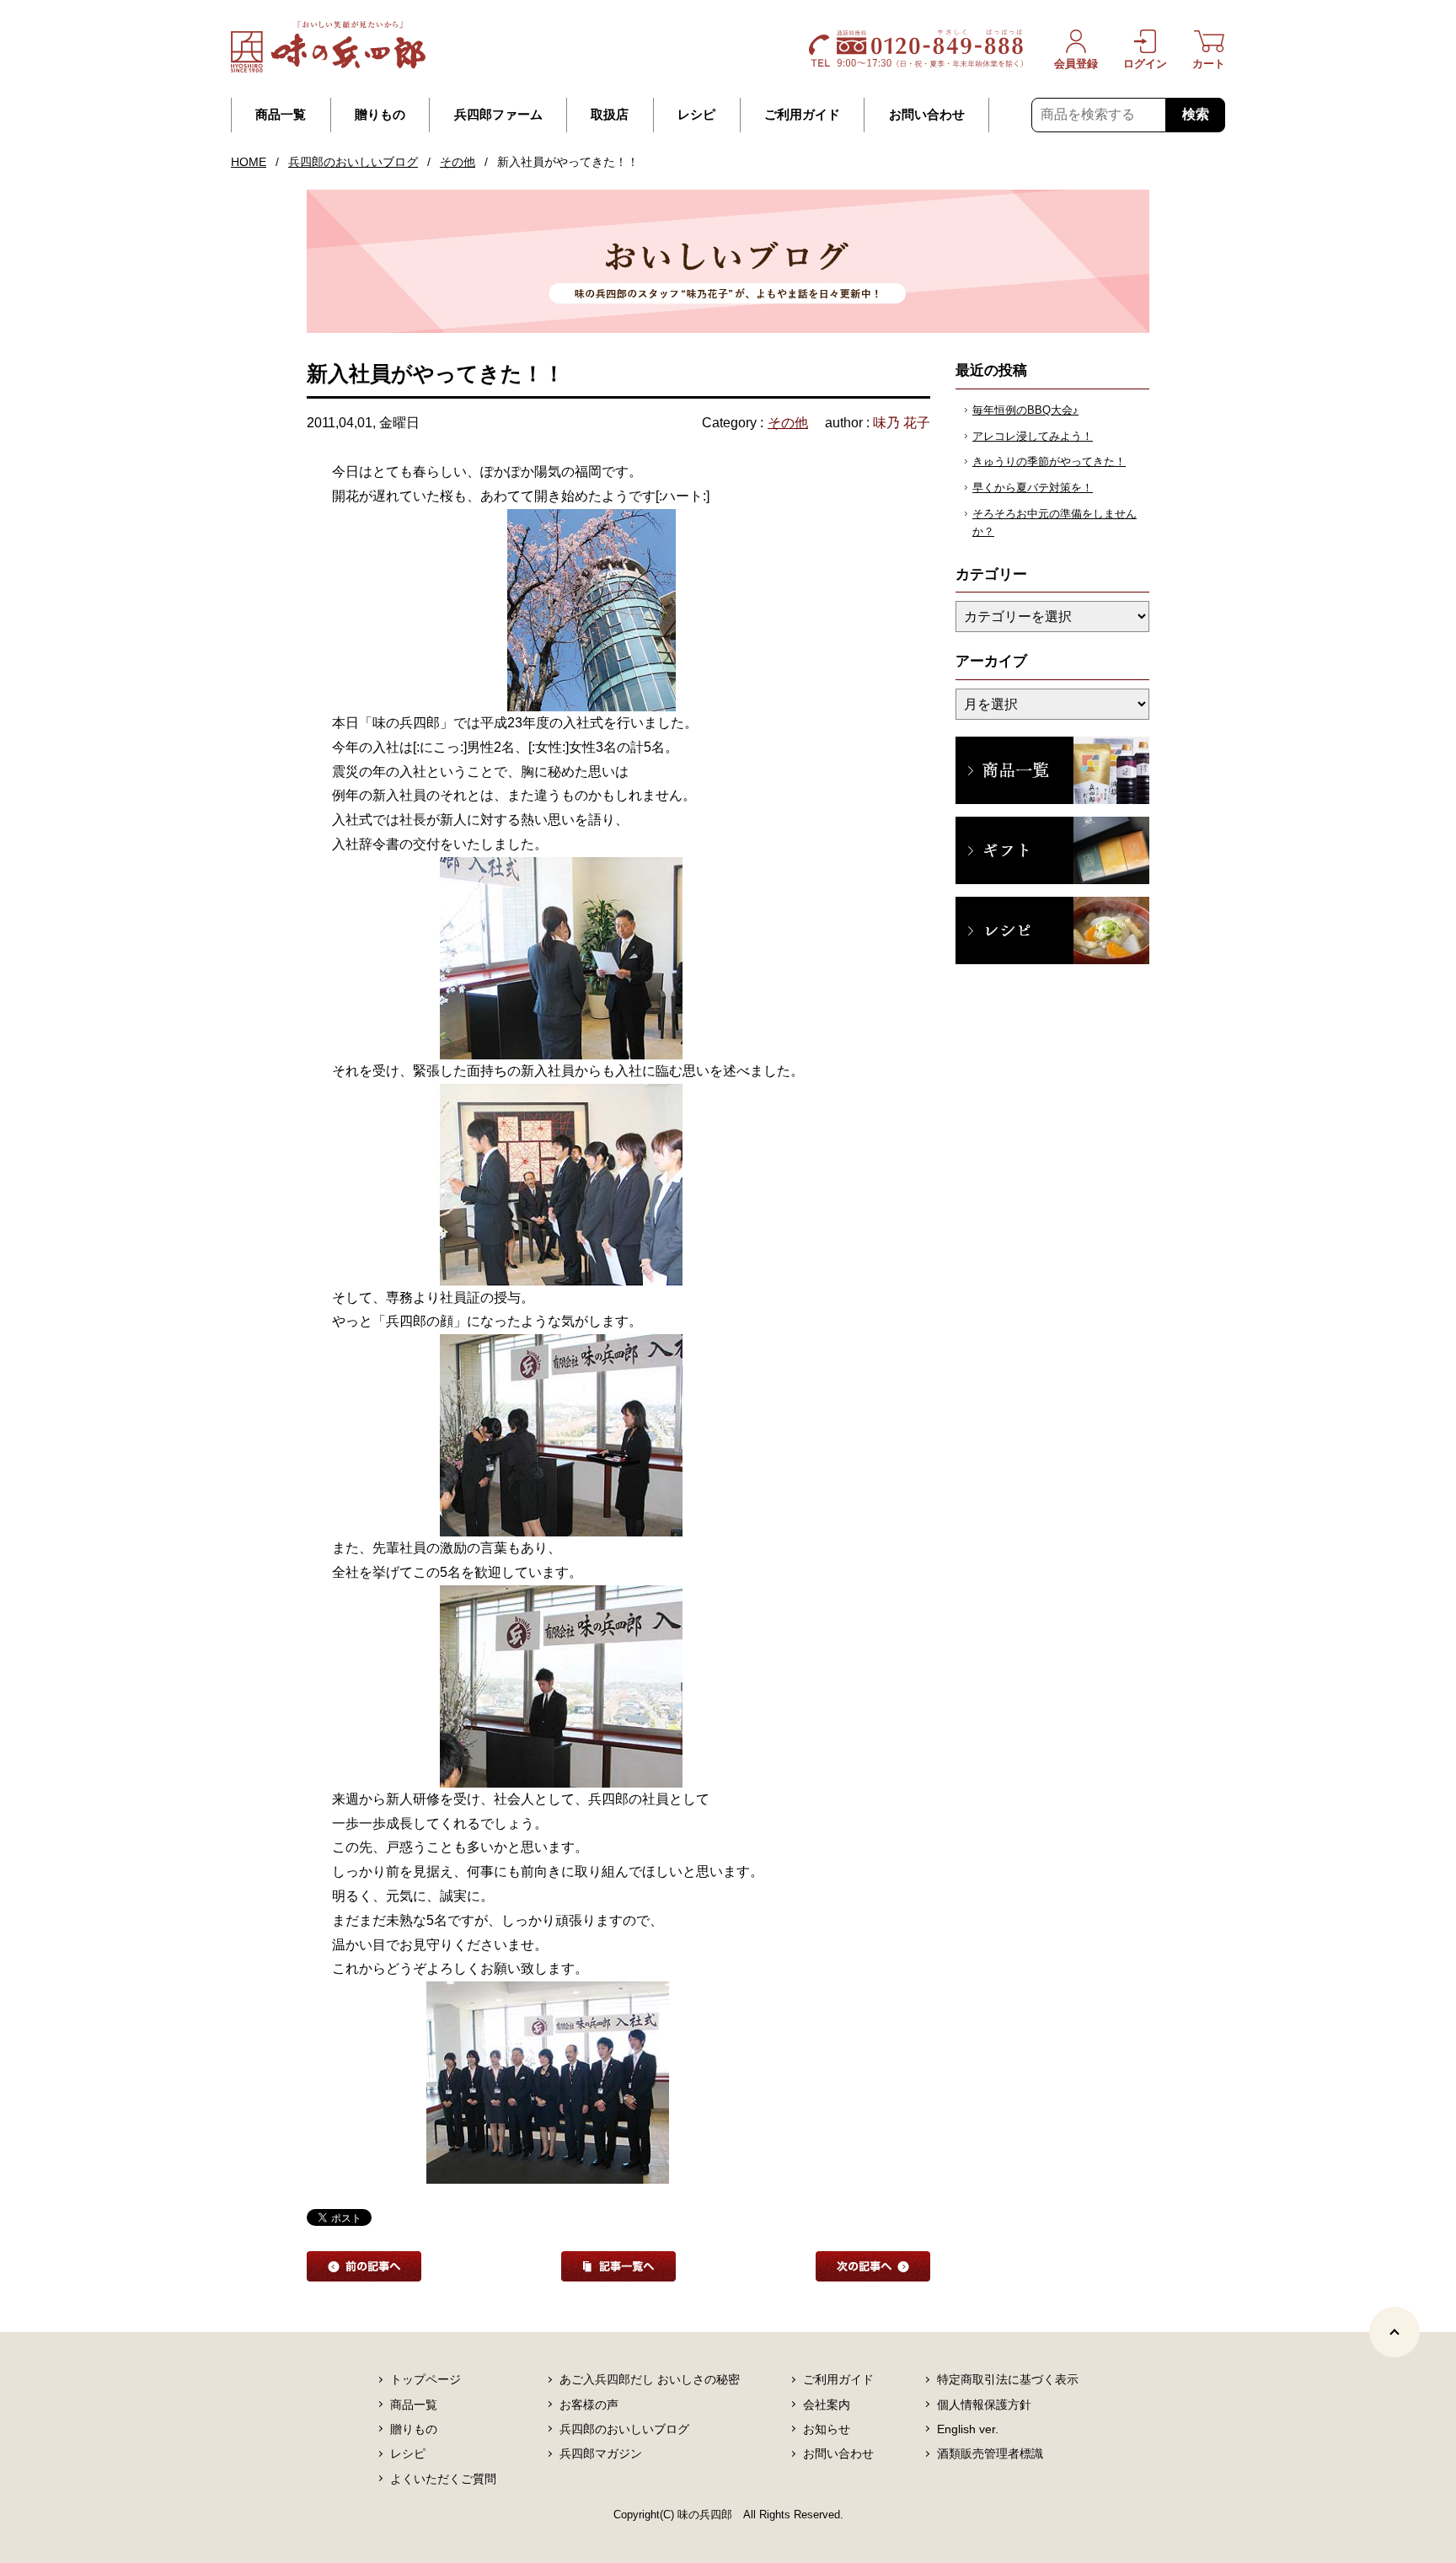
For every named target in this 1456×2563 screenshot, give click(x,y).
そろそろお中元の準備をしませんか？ (1055, 523)
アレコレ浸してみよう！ (1033, 436)
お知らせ (827, 2429)
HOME (249, 162)
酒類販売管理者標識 (990, 2453)
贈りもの (380, 115)
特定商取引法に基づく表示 (1008, 2379)
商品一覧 (281, 115)
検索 (1196, 114)
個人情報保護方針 (984, 2405)
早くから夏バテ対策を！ (1033, 488)
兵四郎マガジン (601, 2453)
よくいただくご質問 (443, 2479)
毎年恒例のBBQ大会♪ (1025, 410)
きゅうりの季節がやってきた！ (1049, 461)
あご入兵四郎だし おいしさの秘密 (650, 2379)
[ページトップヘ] (1394, 2332)
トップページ (426, 2379)
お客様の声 (589, 2405)
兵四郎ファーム (498, 115)
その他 (458, 162)
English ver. (968, 2429)
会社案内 (827, 2405)
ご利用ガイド (802, 115)
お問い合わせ (927, 115)
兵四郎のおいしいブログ (353, 162)
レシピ (696, 115)
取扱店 (610, 115)
